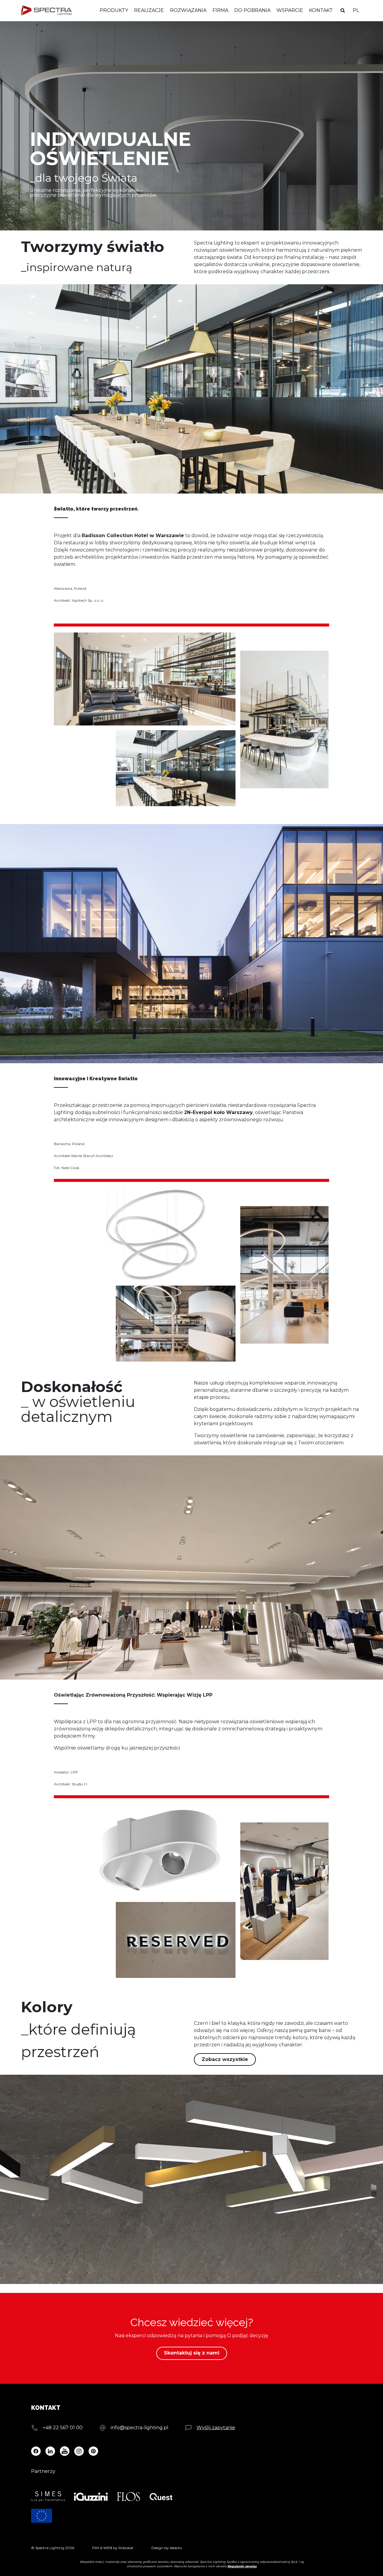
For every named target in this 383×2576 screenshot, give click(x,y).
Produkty (114, 10)
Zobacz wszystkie (225, 2059)
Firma (220, 10)
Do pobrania (252, 10)
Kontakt (321, 10)
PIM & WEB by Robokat (113, 2548)
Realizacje (149, 10)
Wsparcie (290, 10)
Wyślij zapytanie (216, 2428)
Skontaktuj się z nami (192, 2353)
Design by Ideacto (167, 2548)
